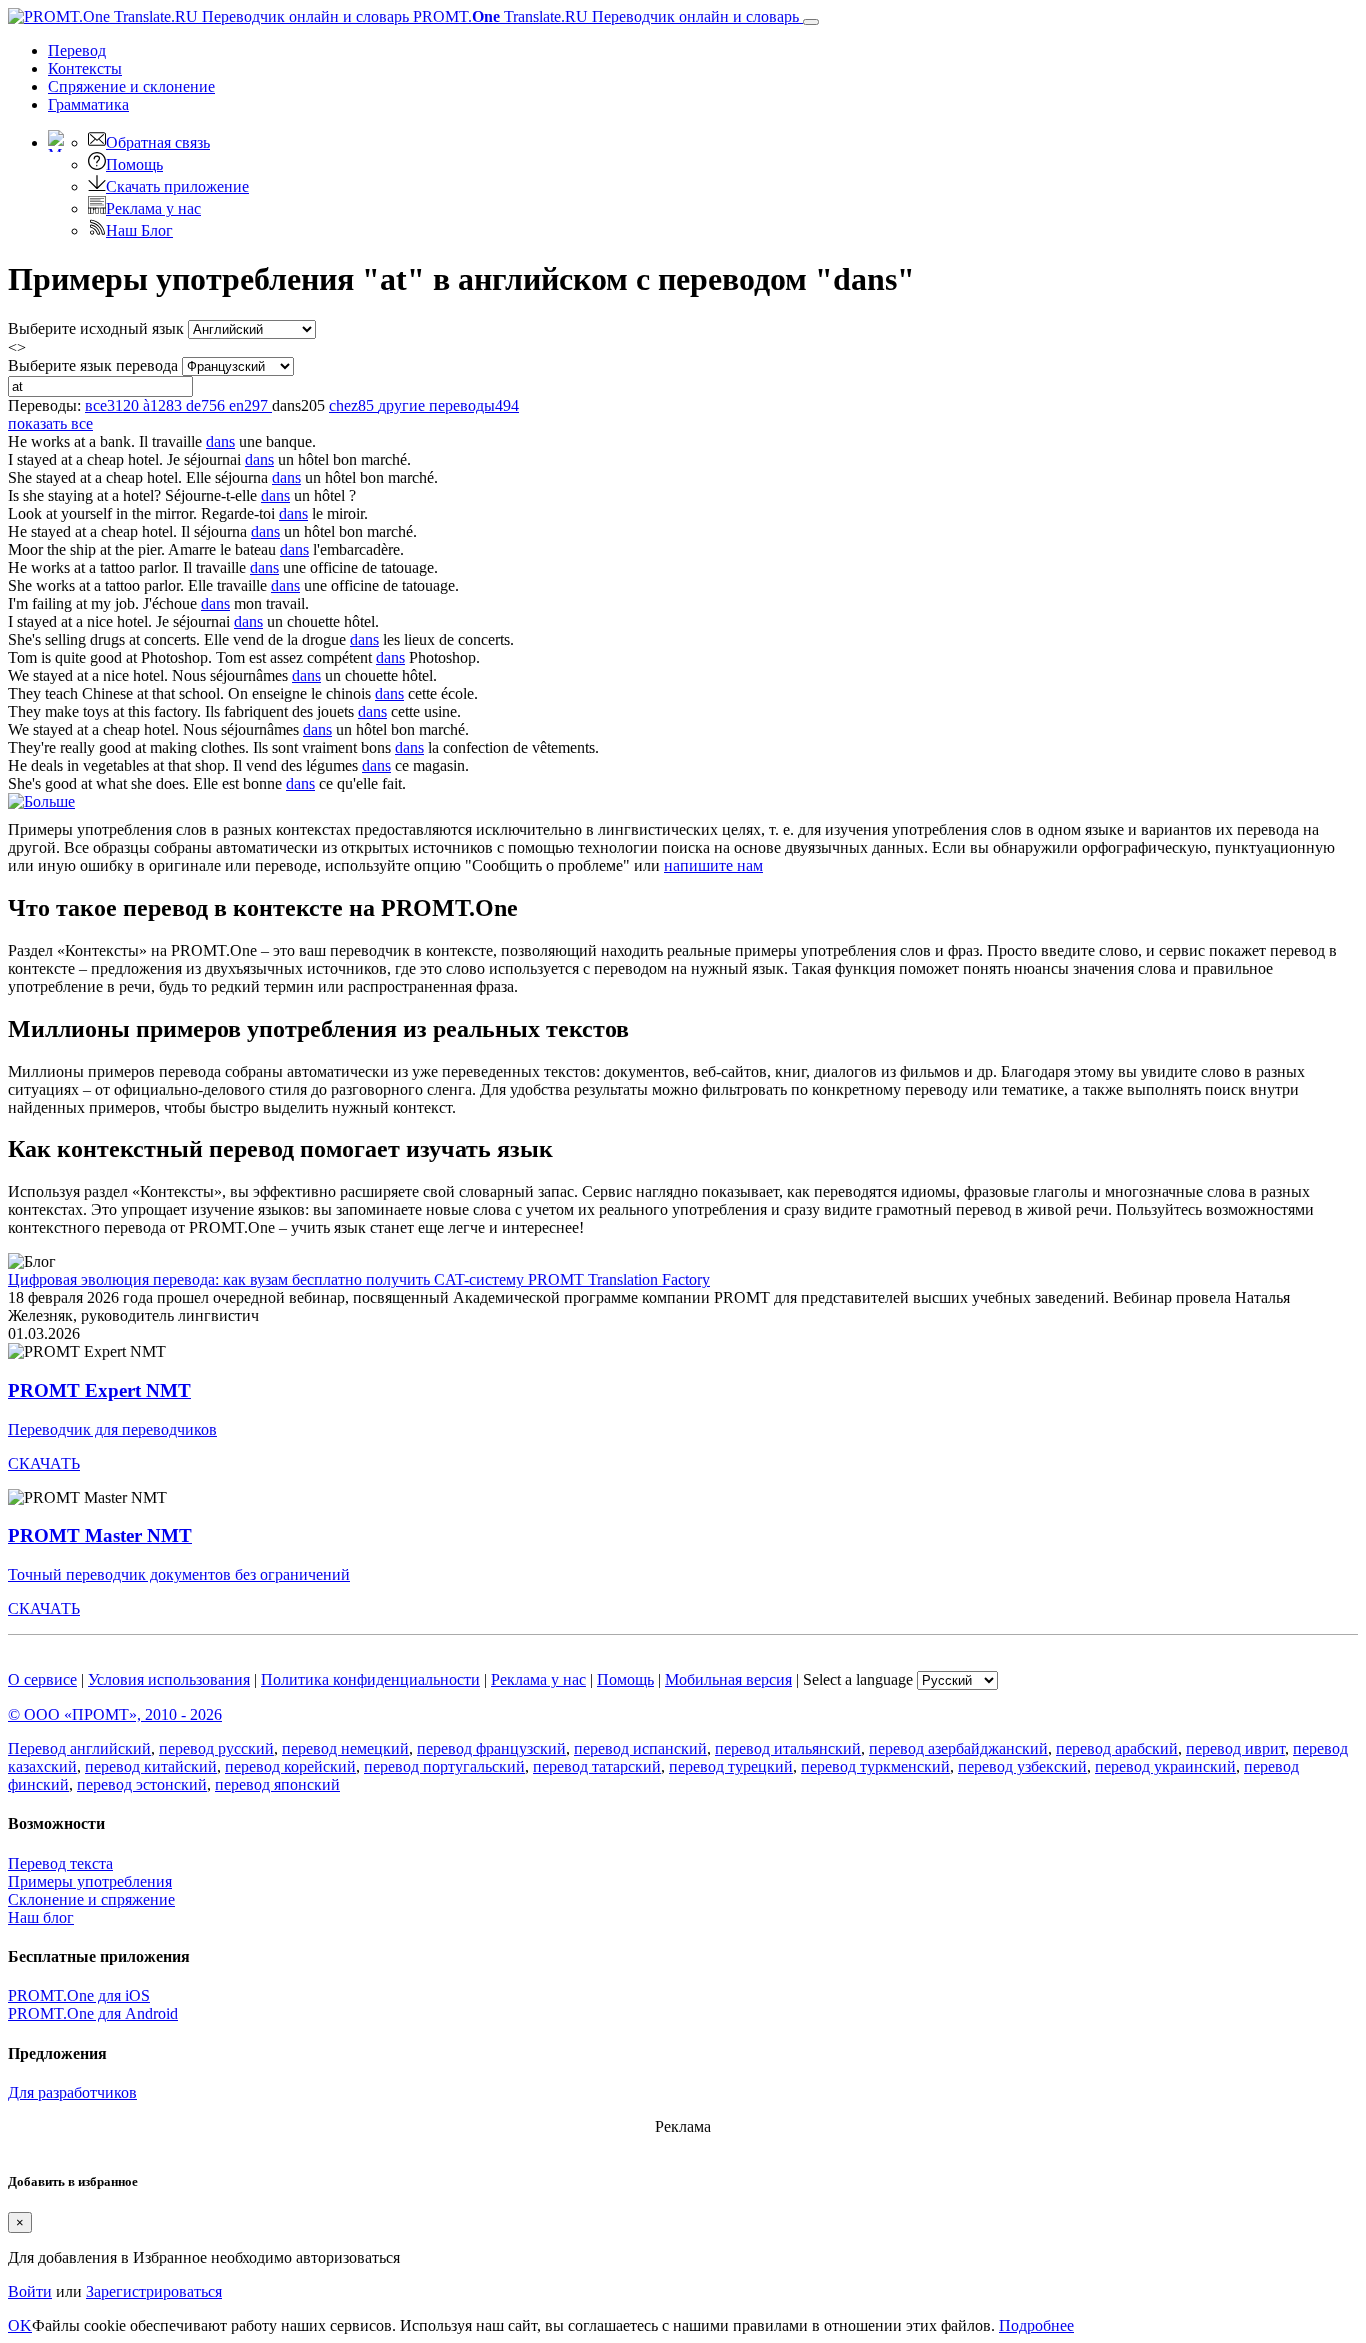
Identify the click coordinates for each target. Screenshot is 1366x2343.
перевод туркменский (875, 1766)
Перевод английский (79, 1748)
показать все (50, 423)
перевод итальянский (788, 1748)
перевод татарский (597, 1766)
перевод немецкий (345, 1748)
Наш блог (41, 1917)
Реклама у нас (153, 208)
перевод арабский (1117, 1748)
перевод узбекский (1022, 1766)
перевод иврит (1235, 1748)
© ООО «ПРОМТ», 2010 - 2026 (115, 1714)
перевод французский (491, 1748)
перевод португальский (444, 1766)
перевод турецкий (731, 1766)
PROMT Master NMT (100, 1535)
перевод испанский (640, 1748)
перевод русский (216, 1748)
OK (20, 2325)
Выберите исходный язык (96, 328)
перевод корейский (290, 1766)
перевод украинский (1165, 1766)
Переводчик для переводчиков (112, 1429)
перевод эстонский (142, 1784)
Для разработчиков (72, 2092)
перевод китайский (151, 1766)
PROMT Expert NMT (99, 1390)
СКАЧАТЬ (44, 1463)
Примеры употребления (90, 1881)
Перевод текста (60, 1863)
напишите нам (713, 865)
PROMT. (604, 16)
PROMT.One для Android (93, 2013)
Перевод (77, 50)
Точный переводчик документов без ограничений (179, 1574)
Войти (30, 2291)
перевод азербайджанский (958, 1748)
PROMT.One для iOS (79, 1995)
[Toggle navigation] (811, 22)
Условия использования (169, 1679)
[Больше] (41, 801)
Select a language (858, 1679)
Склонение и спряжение (91, 1899)
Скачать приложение (177, 186)
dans (220, 441)
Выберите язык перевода (93, 365)
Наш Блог (139, 230)
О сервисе (42, 1679)
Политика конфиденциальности (370, 1679)
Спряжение (131, 86)
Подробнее (1036, 2325)
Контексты (85, 68)
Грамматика (88, 104)
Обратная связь (158, 142)
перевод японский (277, 1784)
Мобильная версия (728, 1679)
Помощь (134, 164)
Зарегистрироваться (154, 2291)
